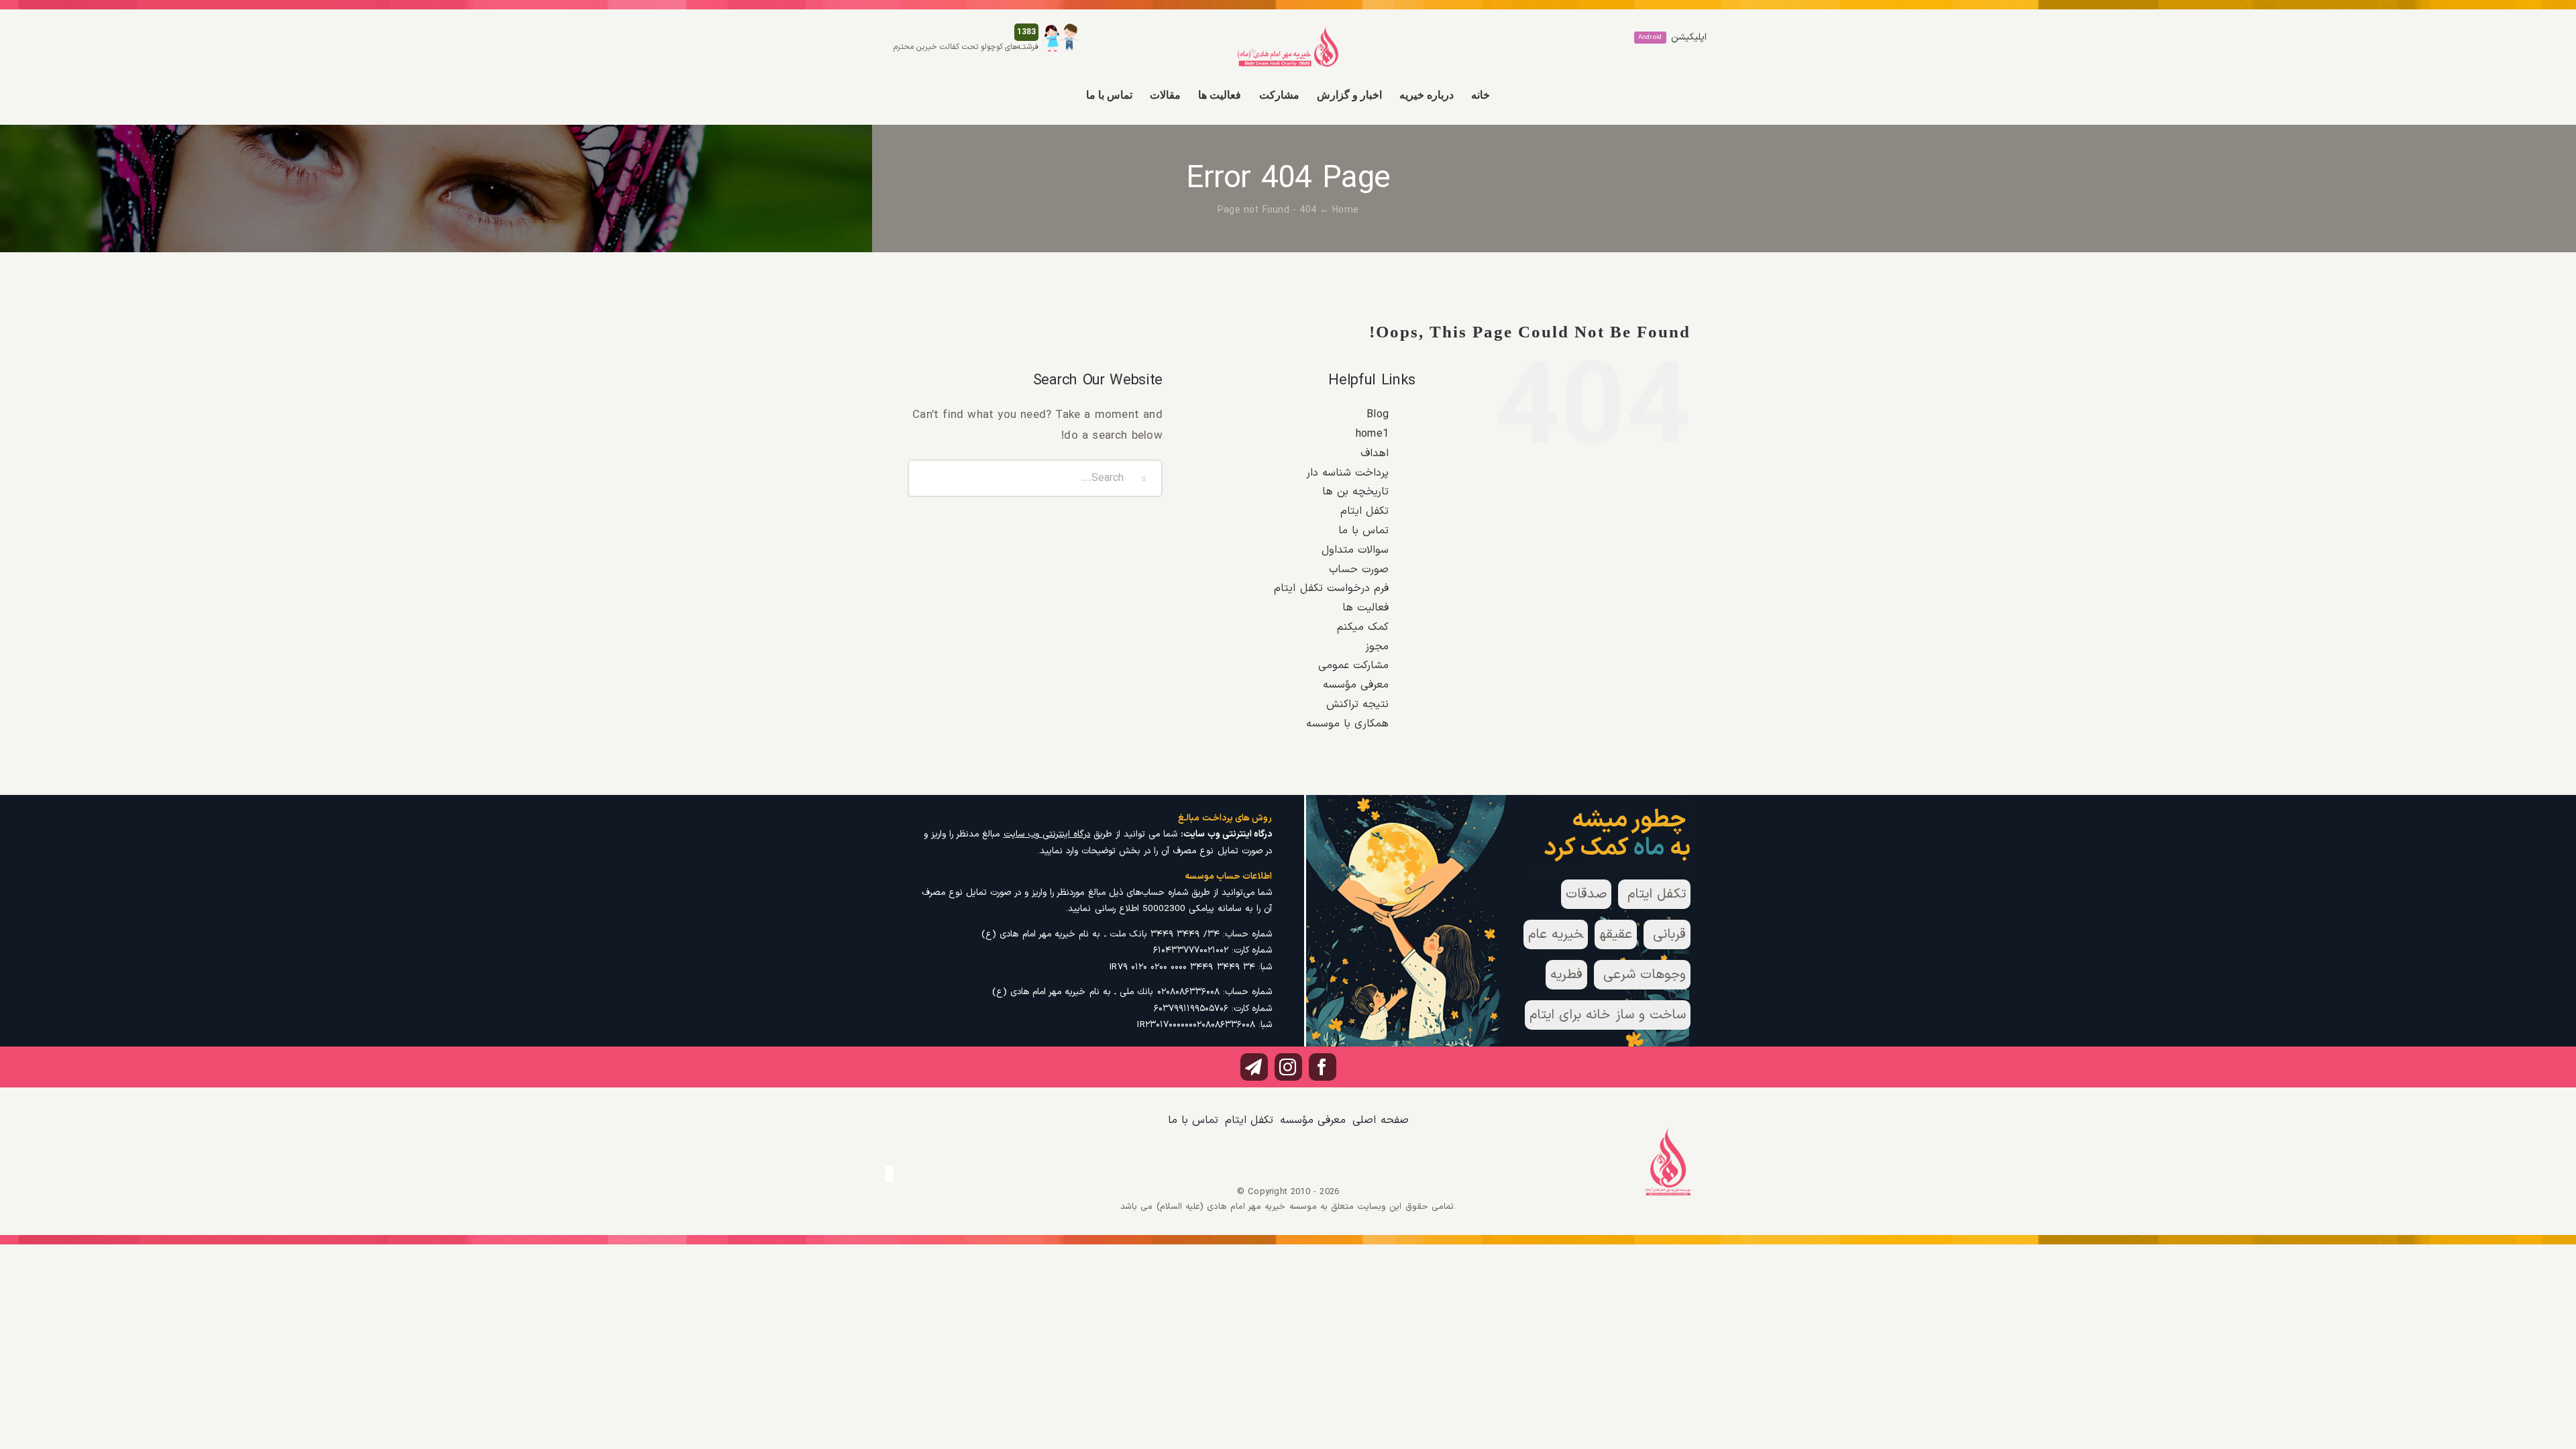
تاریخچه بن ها (1355, 492)
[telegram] (1254, 1067)
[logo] (1288, 31)
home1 (1372, 434)
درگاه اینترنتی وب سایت (1047, 834)
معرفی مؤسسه (1356, 685)
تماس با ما (1363, 531)
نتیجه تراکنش (1357, 704)
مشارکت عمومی (1353, 665)
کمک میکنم (1363, 627)
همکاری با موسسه (1347, 724)
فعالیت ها (1365, 608)
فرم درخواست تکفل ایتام (1331, 588)
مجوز (1377, 647)
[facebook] (1323, 1067)
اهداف (1375, 453)
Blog (1378, 415)
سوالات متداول (1355, 550)
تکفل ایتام (1364, 511)
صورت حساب (1359, 570)
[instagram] (1288, 1067)
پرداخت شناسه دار (1347, 473)
